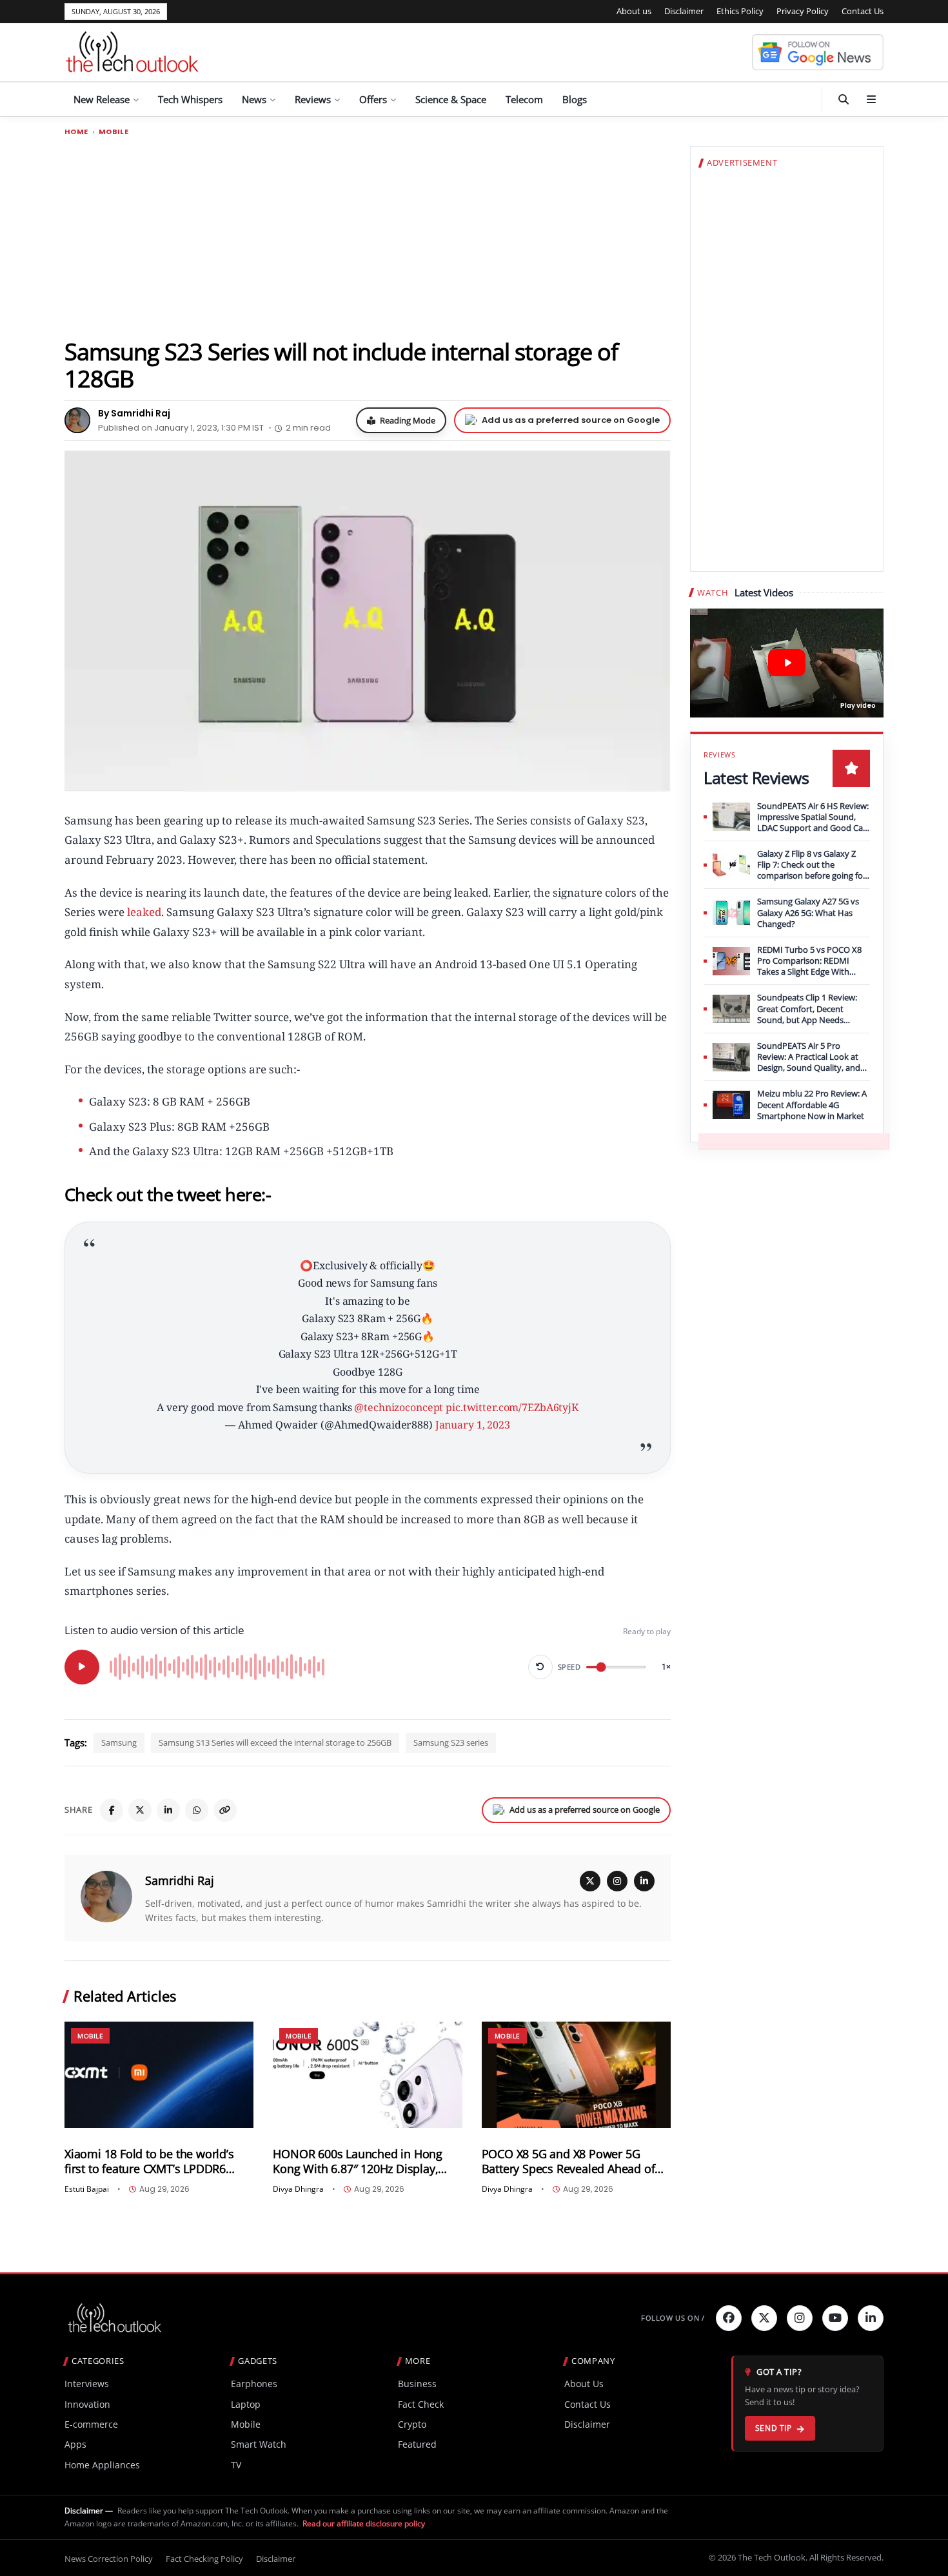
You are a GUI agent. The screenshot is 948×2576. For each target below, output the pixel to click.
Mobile (114, 132)
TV (236, 2465)
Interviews (87, 2384)
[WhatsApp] (197, 1810)
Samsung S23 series (451, 1742)
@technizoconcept (399, 1407)
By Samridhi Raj (134, 413)
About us (634, 11)
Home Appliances (102, 2465)
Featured (417, 2444)
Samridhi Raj (180, 1880)
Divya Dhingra (298, 2189)
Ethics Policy (740, 11)
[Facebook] (112, 1810)
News (254, 99)
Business (417, 2384)
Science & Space (451, 99)
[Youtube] (835, 2318)
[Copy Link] (225, 1810)
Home (76, 132)
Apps (75, 2444)
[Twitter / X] (140, 1810)
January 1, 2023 (473, 1425)
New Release (102, 99)
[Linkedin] (871, 2318)
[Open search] (844, 99)
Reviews (313, 99)
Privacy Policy (803, 11)
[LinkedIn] (168, 1810)
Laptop (246, 2404)
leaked (143, 912)
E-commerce (91, 2424)
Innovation (87, 2404)
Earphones (254, 2384)
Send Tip (774, 2428)
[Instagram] (617, 1881)
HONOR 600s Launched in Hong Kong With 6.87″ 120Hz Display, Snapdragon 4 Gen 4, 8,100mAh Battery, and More (358, 2161)
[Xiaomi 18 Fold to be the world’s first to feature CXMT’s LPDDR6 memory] (159, 2075)
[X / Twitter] (590, 1881)
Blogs (575, 99)
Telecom (524, 99)
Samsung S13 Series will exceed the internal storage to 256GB (275, 1742)
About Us (584, 2384)
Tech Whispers (190, 99)
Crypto (412, 2424)
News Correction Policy (109, 2559)
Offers (373, 99)
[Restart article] (540, 1667)
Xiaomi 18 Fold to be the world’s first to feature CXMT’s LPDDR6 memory (149, 2161)
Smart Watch (259, 2444)
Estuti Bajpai (87, 2189)
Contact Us (863, 11)
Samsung (119, 1742)
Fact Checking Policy (204, 2559)
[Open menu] (871, 99)
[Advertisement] (368, 237)
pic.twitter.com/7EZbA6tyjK (512, 1407)
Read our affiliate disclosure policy (364, 2523)
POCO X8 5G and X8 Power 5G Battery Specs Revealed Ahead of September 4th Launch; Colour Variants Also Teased (568, 2161)
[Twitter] (764, 2318)
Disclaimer (684, 11)
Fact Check (421, 2404)
